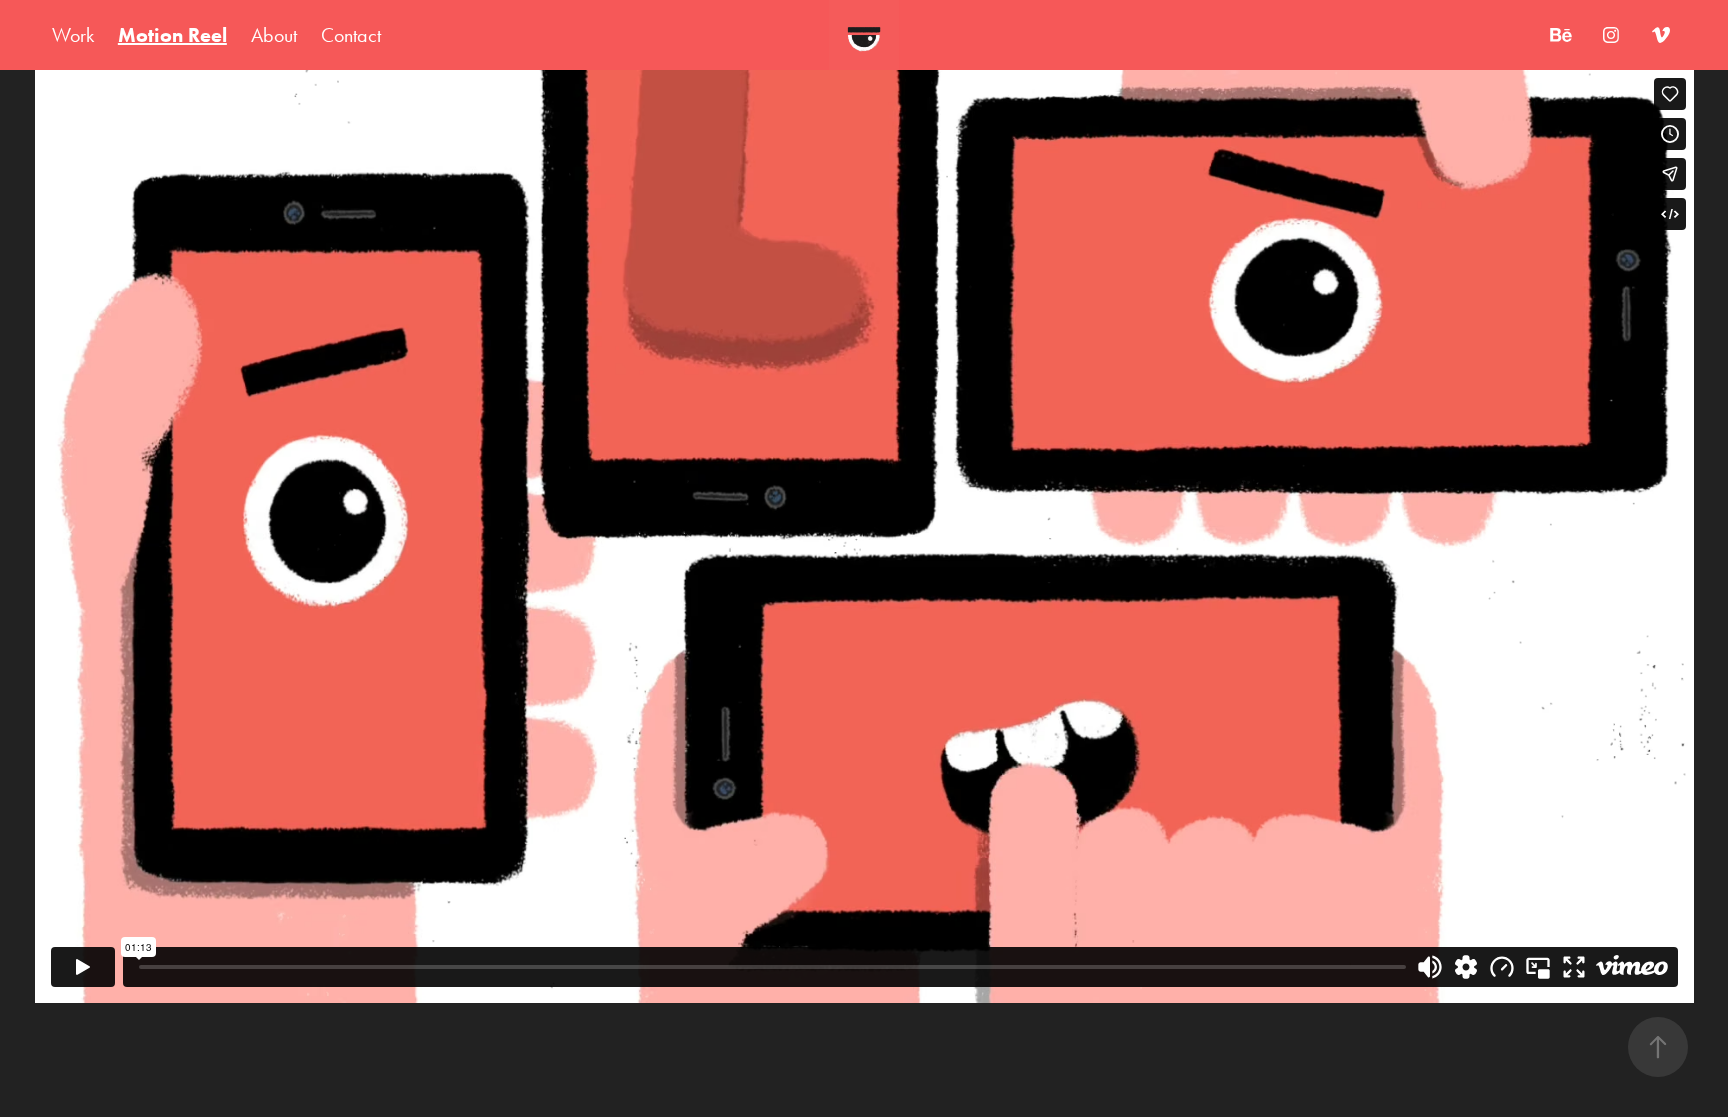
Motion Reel (172, 35)
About (274, 35)
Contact (351, 35)
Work (73, 35)
